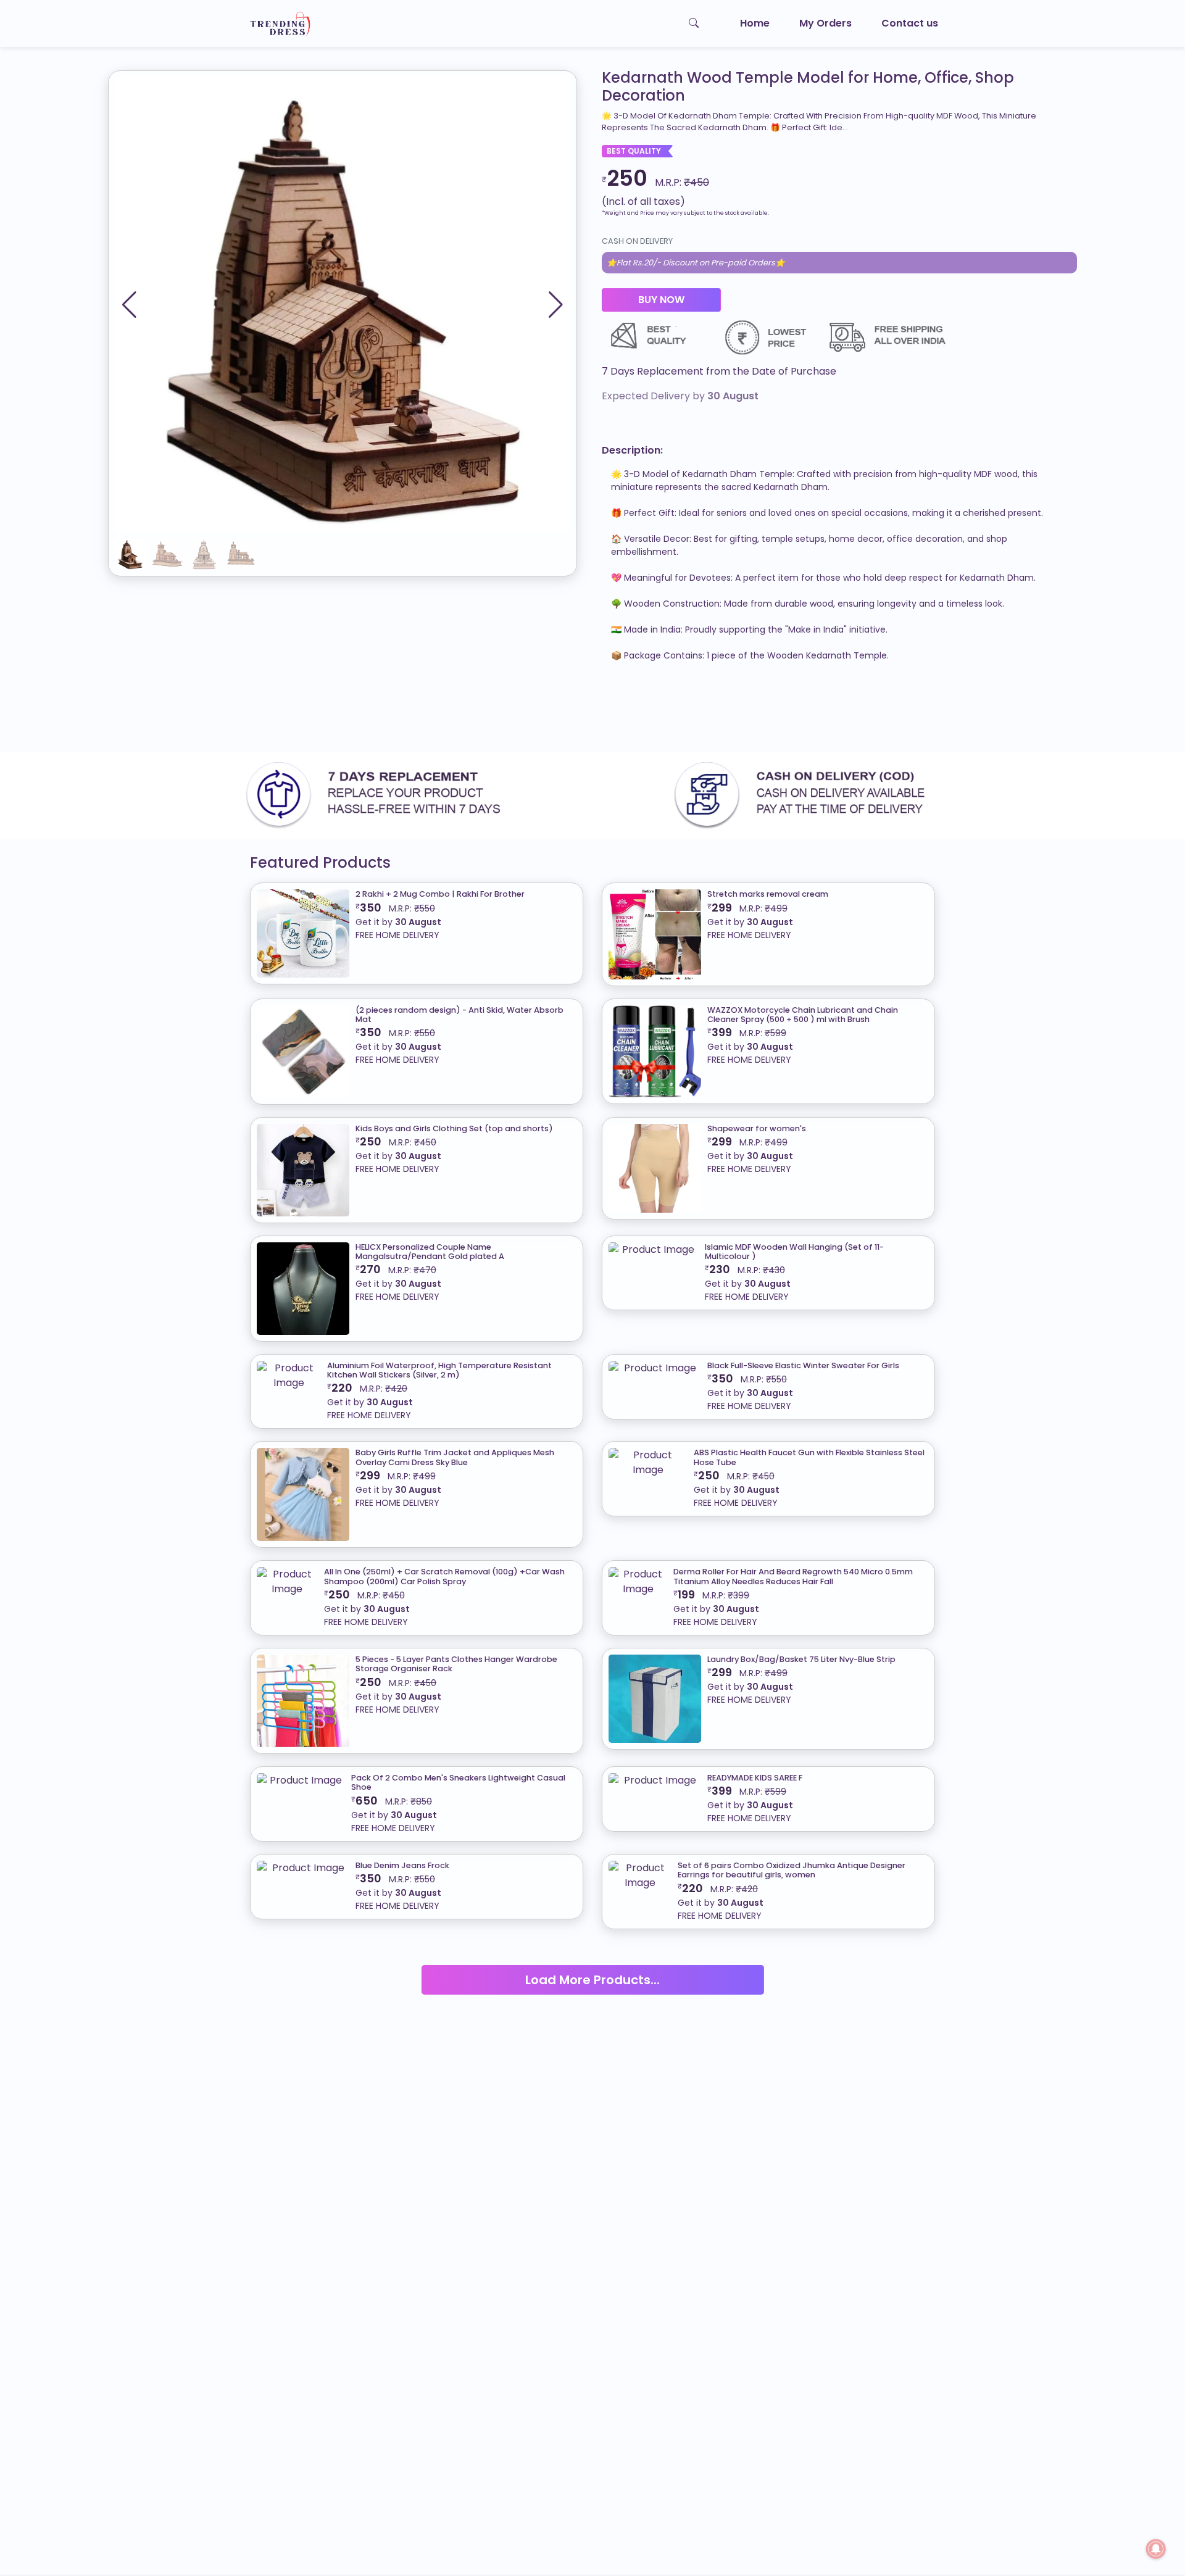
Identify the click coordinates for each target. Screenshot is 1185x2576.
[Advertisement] (370, 712)
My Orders (825, 23)
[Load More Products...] (593, 1964)
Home (755, 23)
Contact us (910, 23)
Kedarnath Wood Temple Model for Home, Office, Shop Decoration (808, 87)
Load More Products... (592, 1980)
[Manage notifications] (1156, 2549)
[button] (556, 305)
